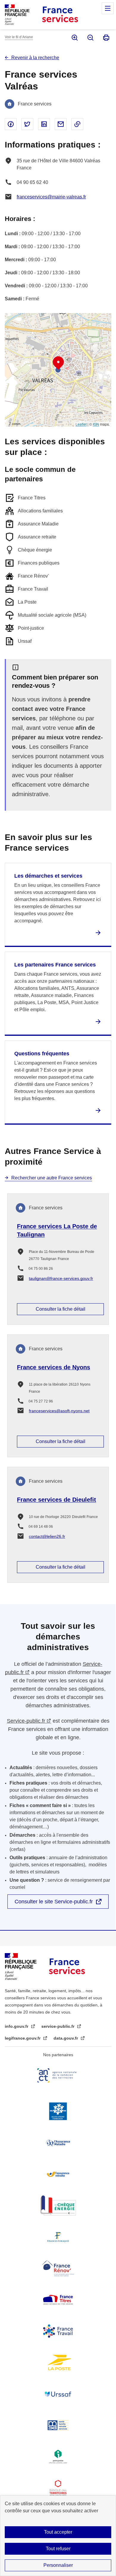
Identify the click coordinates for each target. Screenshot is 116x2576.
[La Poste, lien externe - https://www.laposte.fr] (58, 2362)
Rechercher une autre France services (52, 1178)
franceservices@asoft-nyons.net (59, 1411)
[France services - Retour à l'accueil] (60, 15)
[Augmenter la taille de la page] (74, 38)
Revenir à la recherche (35, 58)
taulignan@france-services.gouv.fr (61, 1278)
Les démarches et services (48, 876)
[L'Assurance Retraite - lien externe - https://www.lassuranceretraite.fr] (58, 2174)
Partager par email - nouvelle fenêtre (61, 124)
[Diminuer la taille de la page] (90, 38)
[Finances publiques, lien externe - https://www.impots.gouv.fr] (58, 2237)
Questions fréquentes (42, 1054)
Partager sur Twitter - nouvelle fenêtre (27, 124)
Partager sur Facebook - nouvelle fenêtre (11, 124)
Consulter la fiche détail (61, 1309)
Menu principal (108, 8)
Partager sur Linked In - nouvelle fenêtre (44, 124)
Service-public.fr (26, 1721)
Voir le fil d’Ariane (19, 37)
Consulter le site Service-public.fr (54, 1902)
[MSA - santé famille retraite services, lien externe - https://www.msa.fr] (58, 2425)
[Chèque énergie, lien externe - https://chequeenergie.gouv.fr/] (58, 2205)
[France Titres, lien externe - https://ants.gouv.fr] (58, 2300)
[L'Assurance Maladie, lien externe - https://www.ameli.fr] (58, 2143)
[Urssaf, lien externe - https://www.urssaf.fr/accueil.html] (58, 2394)
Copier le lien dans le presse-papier (77, 124)
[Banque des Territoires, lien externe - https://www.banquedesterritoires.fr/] (58, 2488)
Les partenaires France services (55, 965)
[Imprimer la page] (106, 38)
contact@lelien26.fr (47, 1536)
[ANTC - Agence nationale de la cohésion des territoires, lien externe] (58, 2075)
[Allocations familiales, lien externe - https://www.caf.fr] (58, 2111)
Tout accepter (58, 2532)
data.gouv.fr (66, 2038)
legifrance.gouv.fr (23, 2038)
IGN (96, 424)
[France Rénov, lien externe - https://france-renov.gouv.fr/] (58, 2268)
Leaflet (81, 424)
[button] (58, 363)
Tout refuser (58, 2549)
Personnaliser (58, 2565)
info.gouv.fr (17, 2026)
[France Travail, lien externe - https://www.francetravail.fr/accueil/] (58, 2331)
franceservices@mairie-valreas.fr (51, 197)
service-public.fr (58, 2026)
